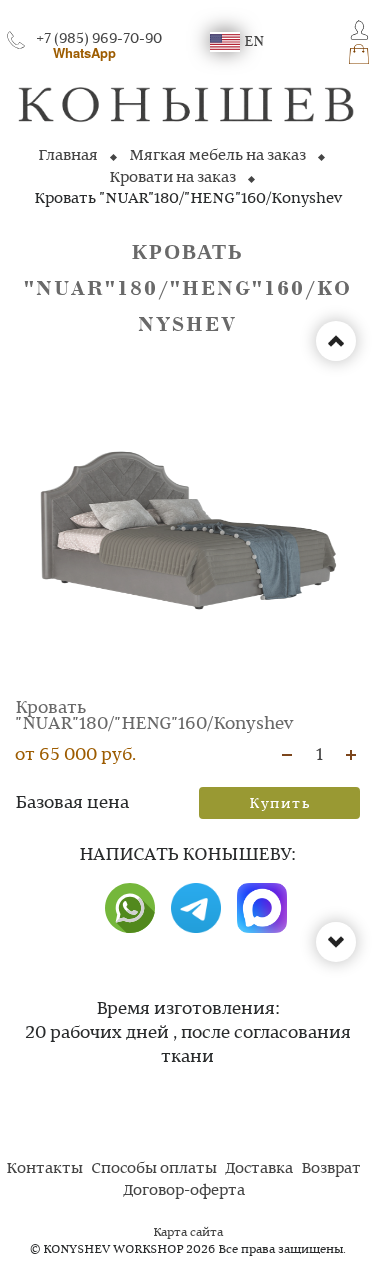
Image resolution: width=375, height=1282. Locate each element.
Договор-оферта (184, 1191)
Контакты (44, 1169)
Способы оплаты (154, 1169)
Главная (68, 156)
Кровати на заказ (172, 178)
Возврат (331, 1169)
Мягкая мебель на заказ (217, 156)
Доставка (259, 1169)
